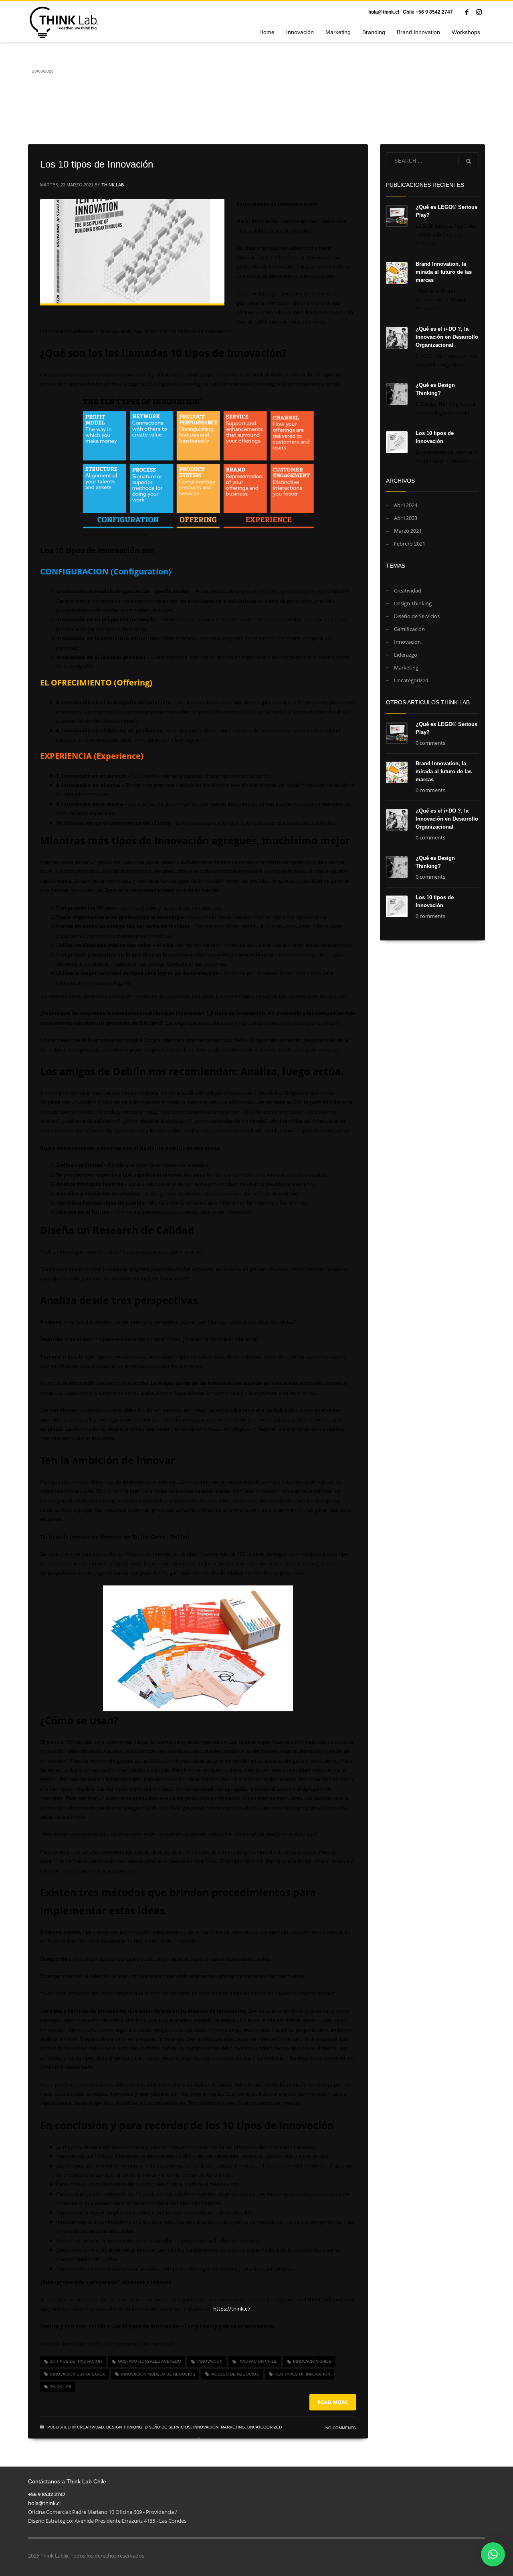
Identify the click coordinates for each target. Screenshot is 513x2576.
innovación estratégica (78, 2374)
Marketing (233, 2427)
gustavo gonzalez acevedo (149, 2361)
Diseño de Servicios (168, 2427)
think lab (61, 2387)
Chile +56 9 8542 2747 (428, 12)
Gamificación (409, 629)
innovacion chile (258, 2361)
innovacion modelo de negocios (158, 2374)
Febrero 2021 (410, 544)
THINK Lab (113, 185)
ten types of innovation (303, 2374)
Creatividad (90, 2427)
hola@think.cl (384, 12)
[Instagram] (479, 12)
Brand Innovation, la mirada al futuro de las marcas (444, 272)
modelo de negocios (235, 2374)
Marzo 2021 (408, 531)
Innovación (206, 2427)
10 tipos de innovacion (76, 2361)
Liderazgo (406, 655)
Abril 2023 (406, 518)
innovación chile (312, 2361)
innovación (210, 2361)
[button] (493, 2554)
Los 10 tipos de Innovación (97, 164)
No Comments (341, 2428)
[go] (469, 161)
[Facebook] (467, 12)
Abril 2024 (406, 505)
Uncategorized (265, 2427)
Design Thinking (124, 2427)
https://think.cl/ (232, 2309)
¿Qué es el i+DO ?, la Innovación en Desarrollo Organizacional (447, 337)
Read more (333, 2402)
